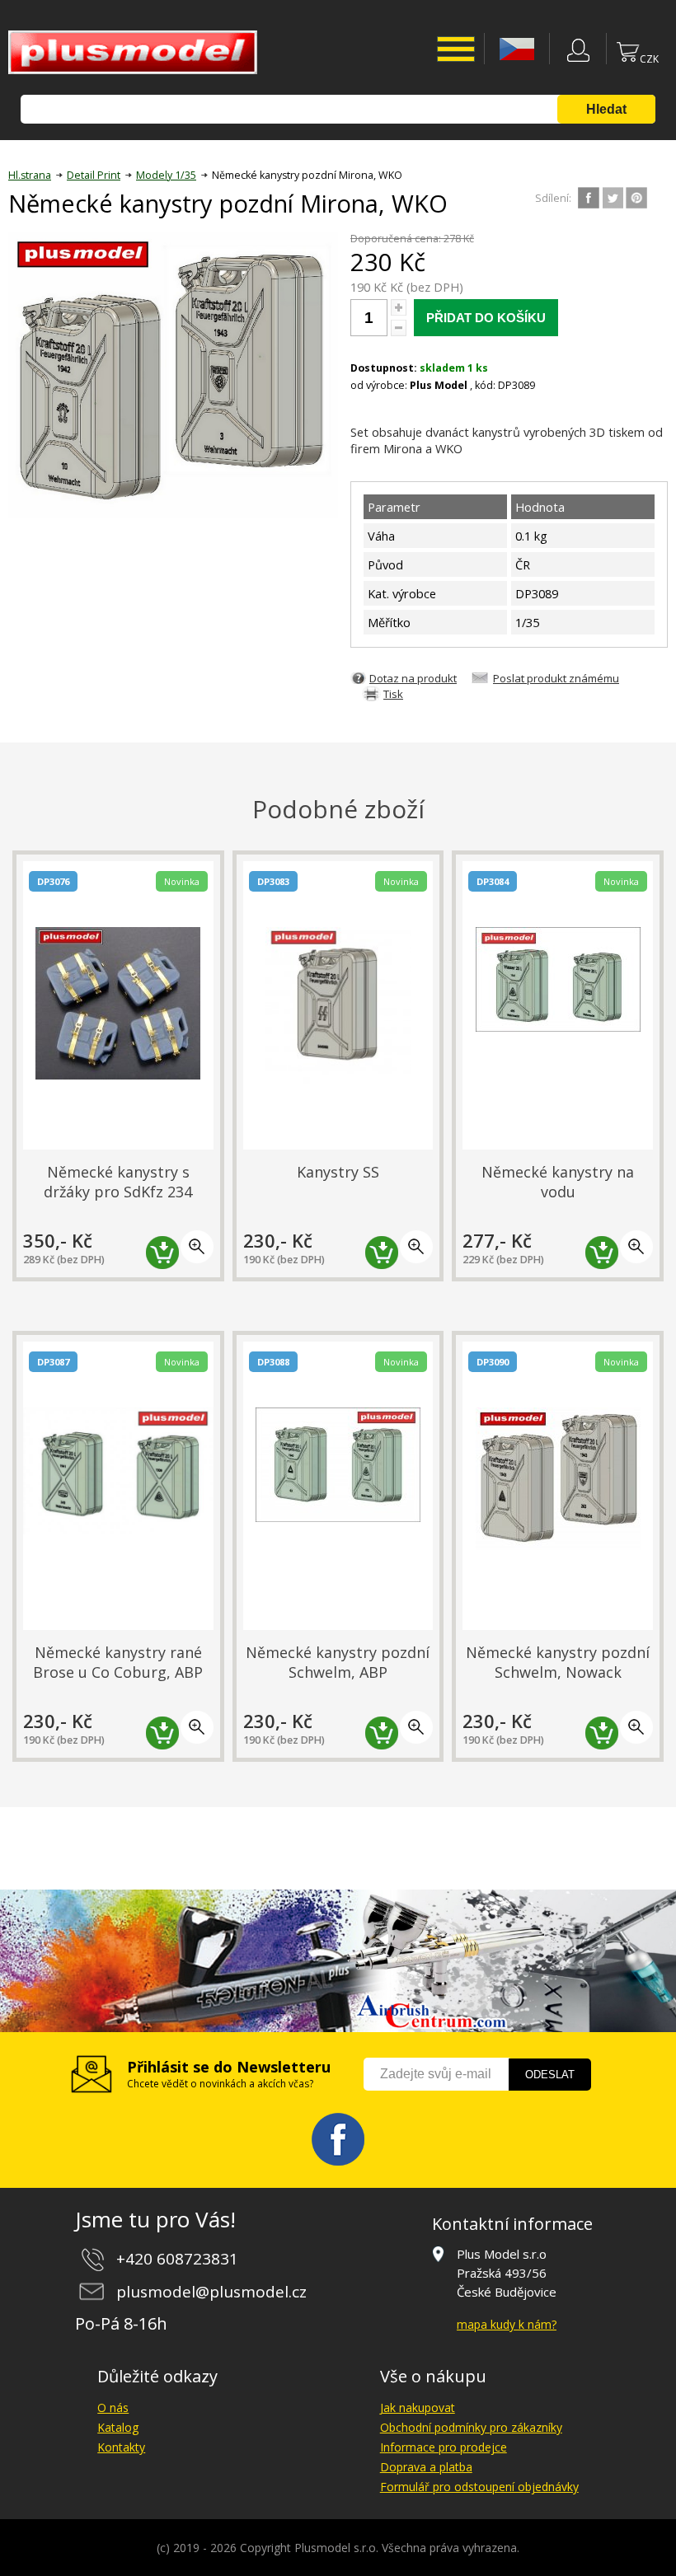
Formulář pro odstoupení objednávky (479, 2487)
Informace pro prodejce (444, 2447)
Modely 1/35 (166, 175)
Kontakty (121, 2447)
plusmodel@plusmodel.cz (211, 2292)
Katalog (118, 2427)
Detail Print (94, 175)
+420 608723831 (177, 2259)
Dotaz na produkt (413, 678)
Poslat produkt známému (556, 678)
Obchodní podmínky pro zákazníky (471, 2427)
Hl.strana (30, 175)
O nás (113, 2407)
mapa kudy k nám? (507, 2324)
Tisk (393, 694)
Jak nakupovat (418, 2407)
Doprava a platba (426, 2467)
